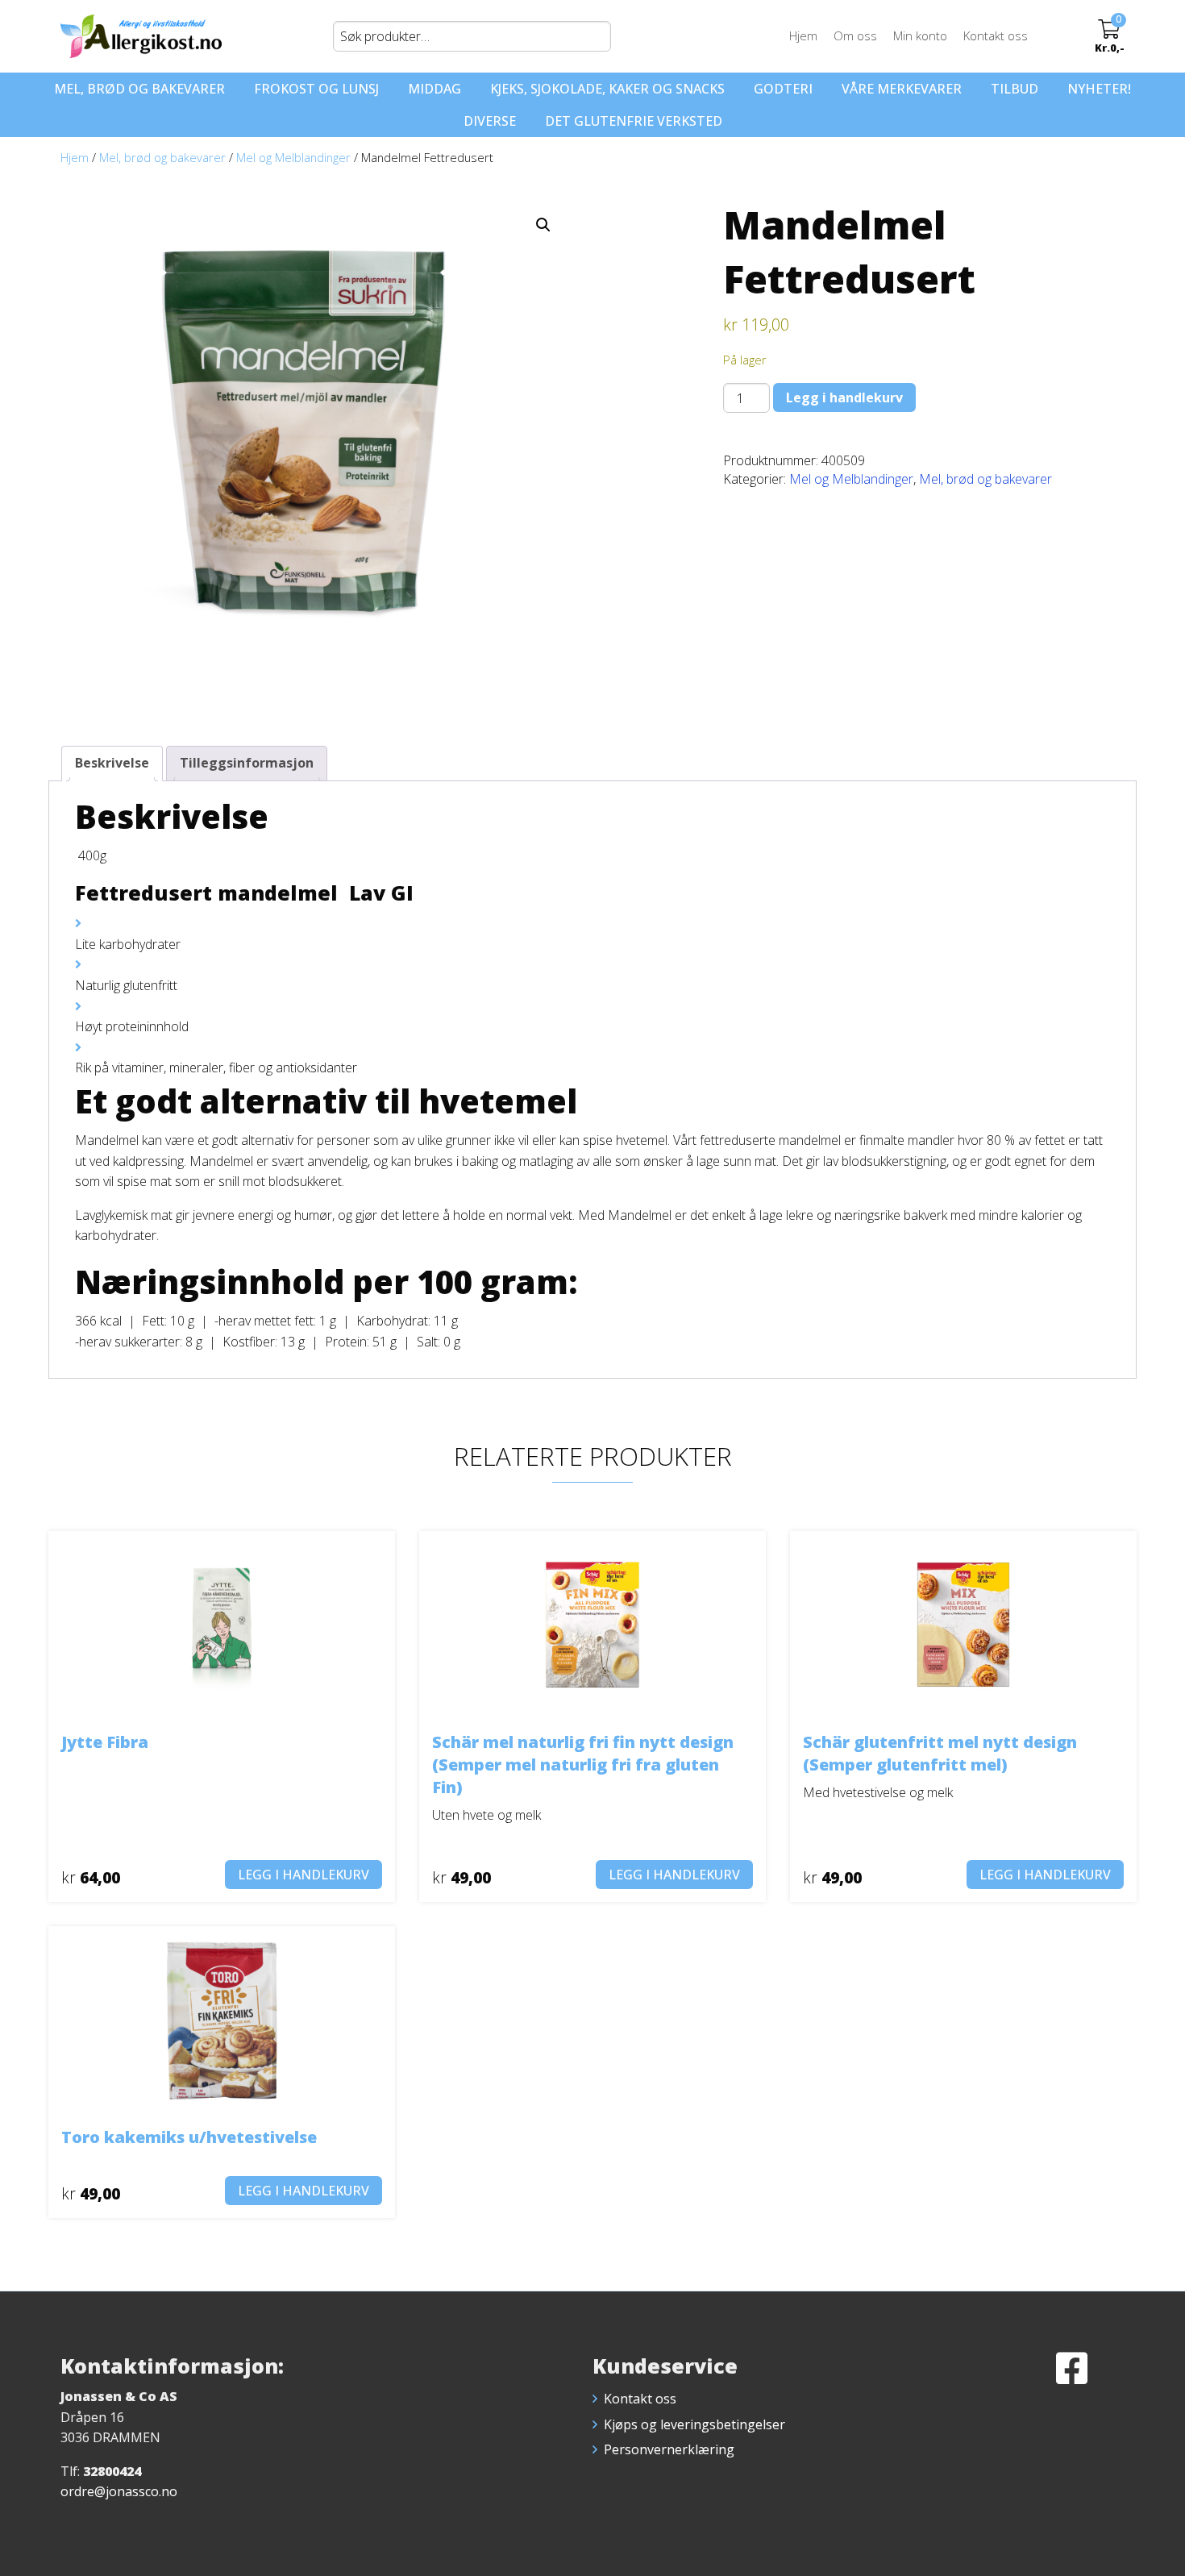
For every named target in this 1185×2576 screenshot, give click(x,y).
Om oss (855, 35)
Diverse (490, 121)
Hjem (803, 35)
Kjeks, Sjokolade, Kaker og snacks (607, 89)
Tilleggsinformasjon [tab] (247, 763)
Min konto (920, 35)
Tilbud (1015, 89)
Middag (434, 89)
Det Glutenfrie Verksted (634, 121)
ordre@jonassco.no (119, 2491)
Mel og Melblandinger (293, 157)
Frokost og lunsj (316, 89)
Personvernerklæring (669, 2449)
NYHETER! (1099, 89)
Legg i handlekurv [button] (304, 1875)
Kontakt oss (996, 35)
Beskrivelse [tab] (112, 763)
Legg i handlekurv (844, 397)
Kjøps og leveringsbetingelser (694, 2424)
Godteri (783, 89)
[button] (543, 225)
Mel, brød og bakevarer (139, 89)
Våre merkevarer (902, 89)
